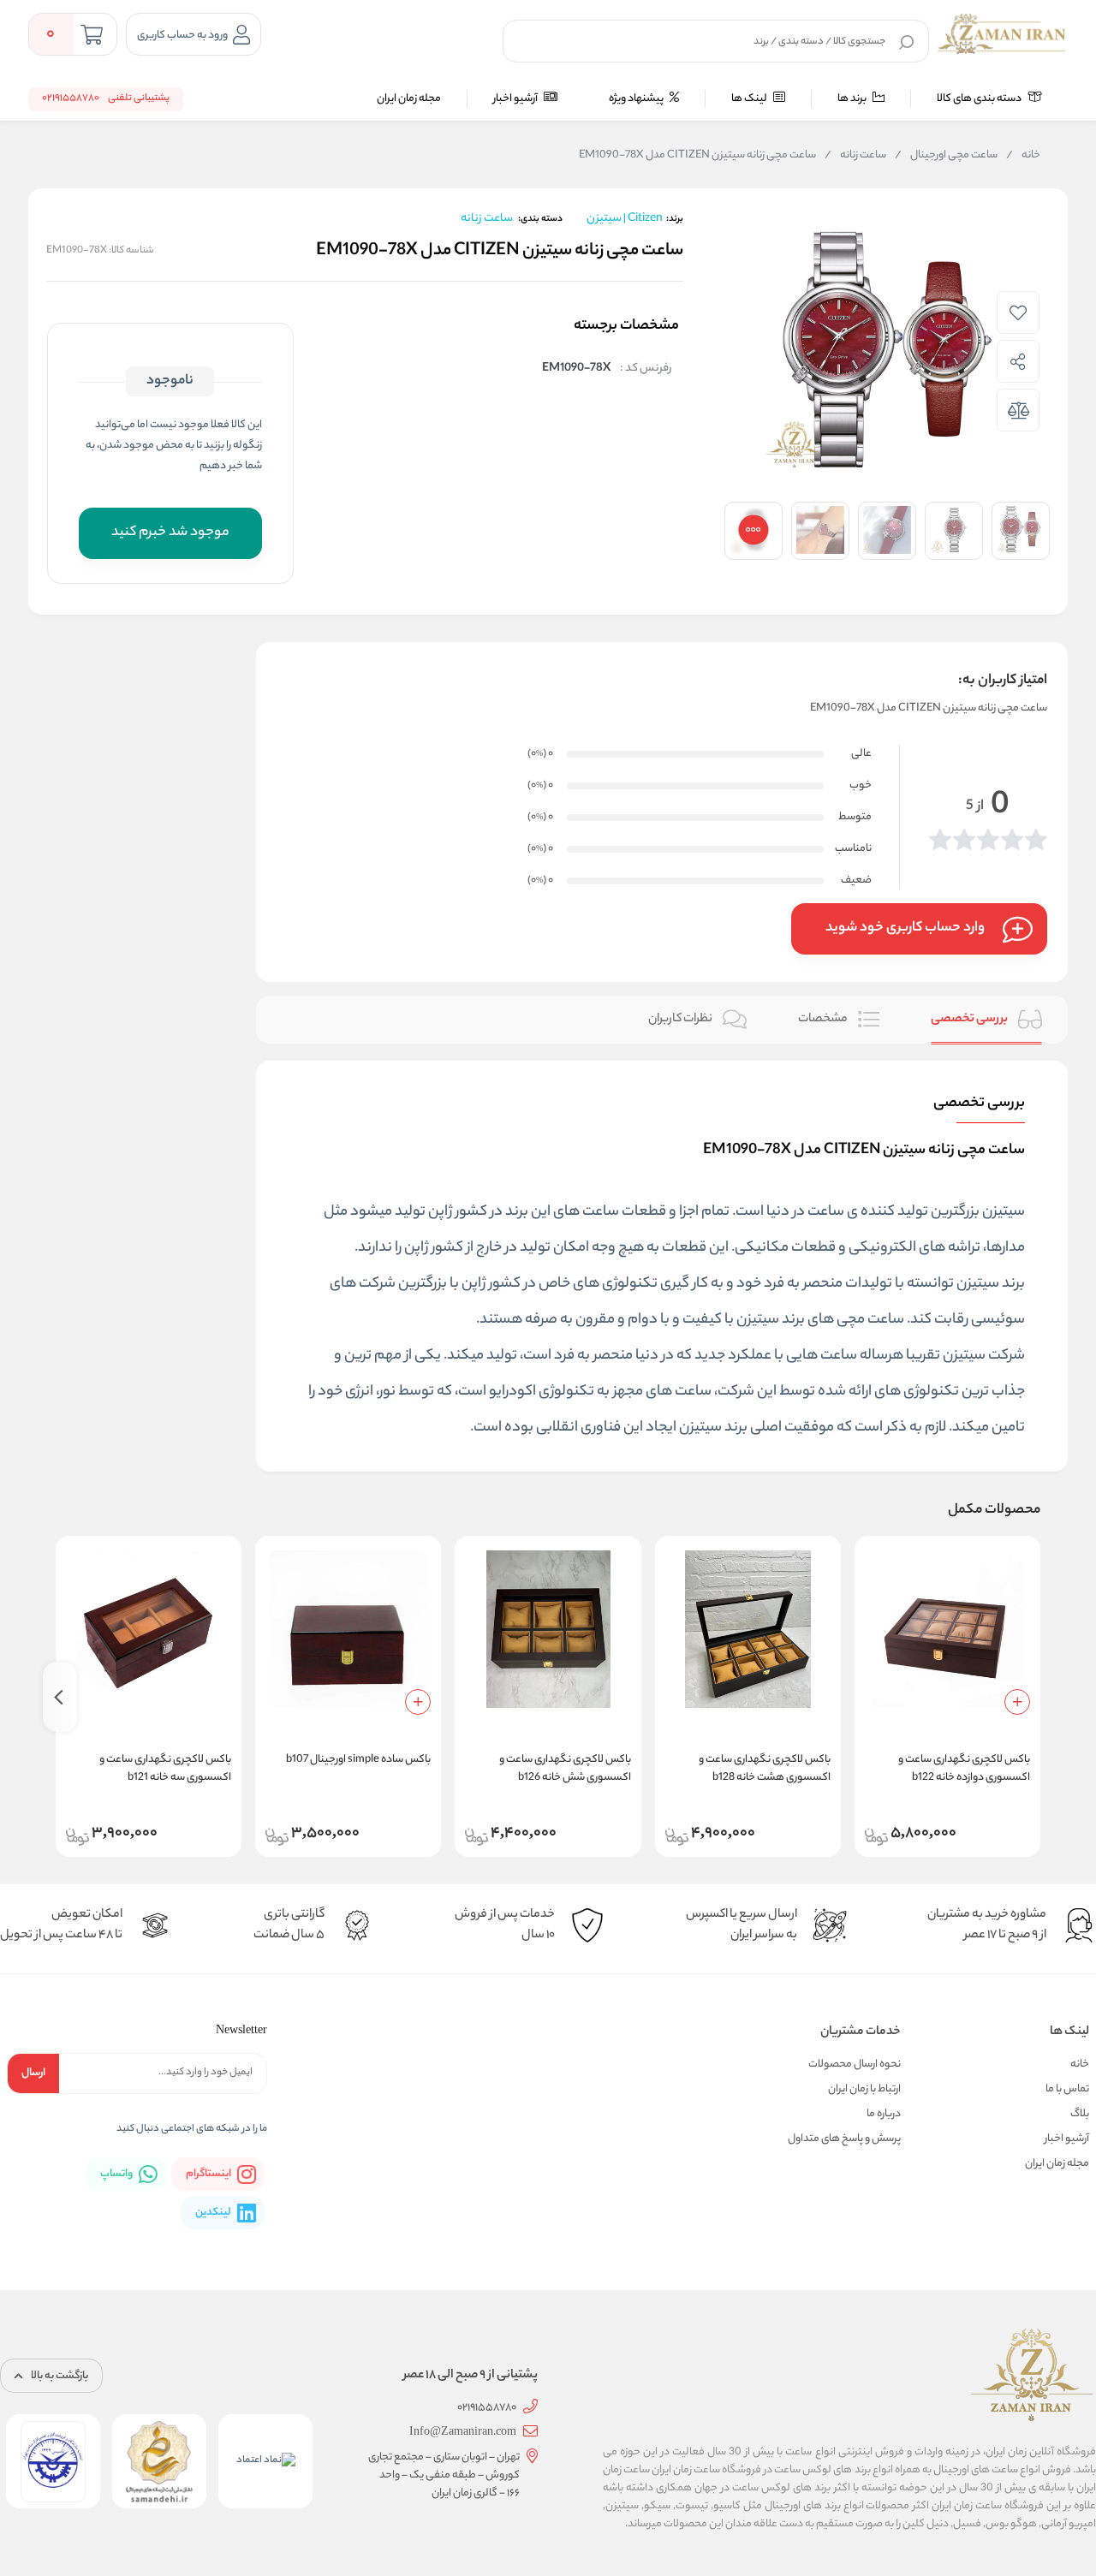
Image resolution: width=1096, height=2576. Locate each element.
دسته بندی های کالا (980, 99)
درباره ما (884, 2114)
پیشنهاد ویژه (637, 99)
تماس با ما (1067, 2089)
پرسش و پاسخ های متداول (844, 2139)
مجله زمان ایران (409, 99)
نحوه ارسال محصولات (855, 2064)
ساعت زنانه (855, 156)
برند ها (853, 99)
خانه (1023, 156)
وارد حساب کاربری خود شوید (905, 928)
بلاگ (1080, 2114)
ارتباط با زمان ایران (864, 2089)
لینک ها (750, 99)
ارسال (33, 2073)
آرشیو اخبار (516, 99)
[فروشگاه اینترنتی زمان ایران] (1002, 34)
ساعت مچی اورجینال (946, 156)
